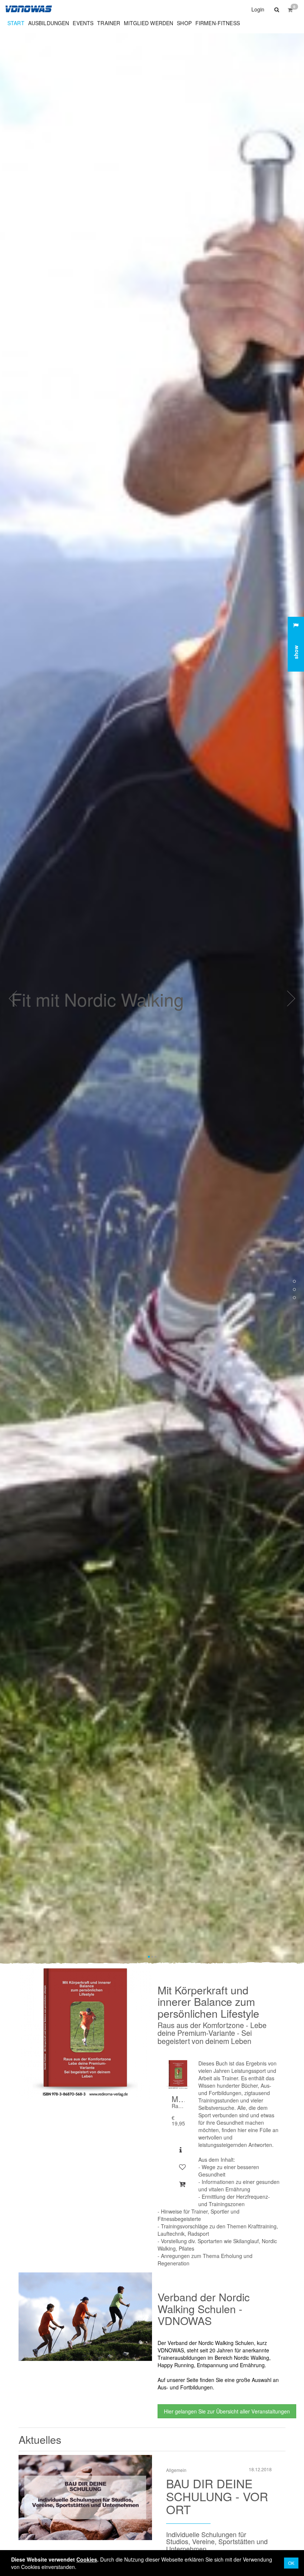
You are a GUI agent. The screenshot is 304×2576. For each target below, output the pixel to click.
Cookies (87, 2559)
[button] (276, 9)
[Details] (181, 2150)
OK (291, 2563)
